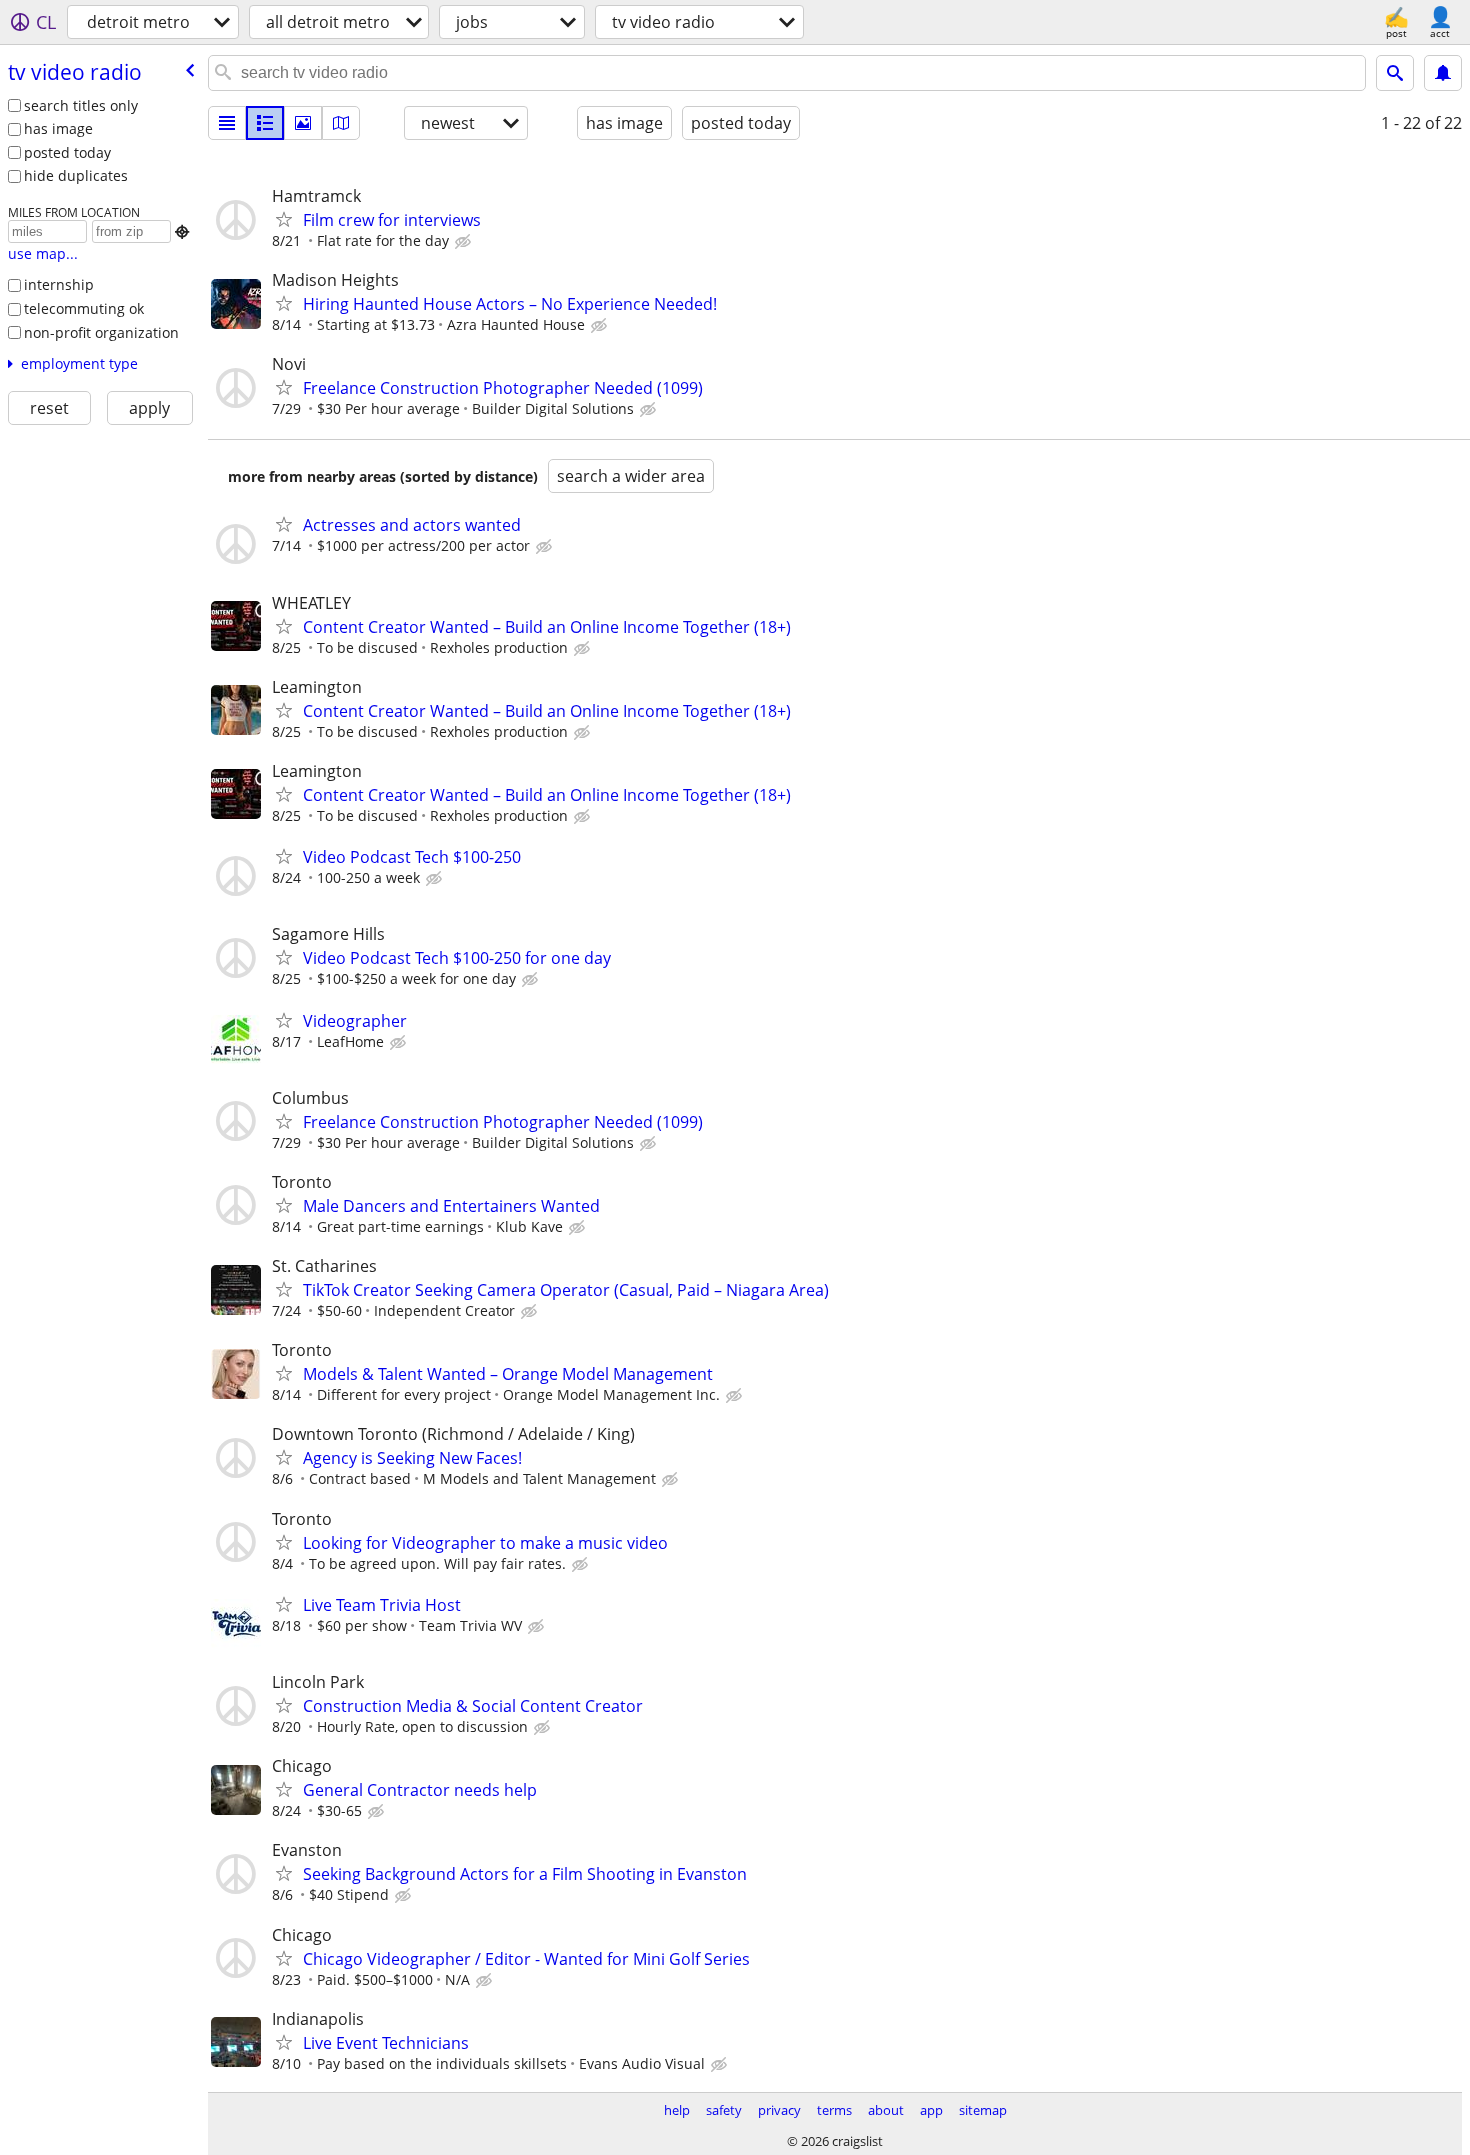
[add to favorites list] (284, 219)
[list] (227, 123)
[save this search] (1443, 73)
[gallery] (303, 123)
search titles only (81, 105)
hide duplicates (76, 175)
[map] (341, 123)
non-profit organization (101, 332)
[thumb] (265, 123)
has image (58, 128)
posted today (67, 152)
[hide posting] (465, 242)
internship (59, 284)
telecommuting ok (84, 308)
